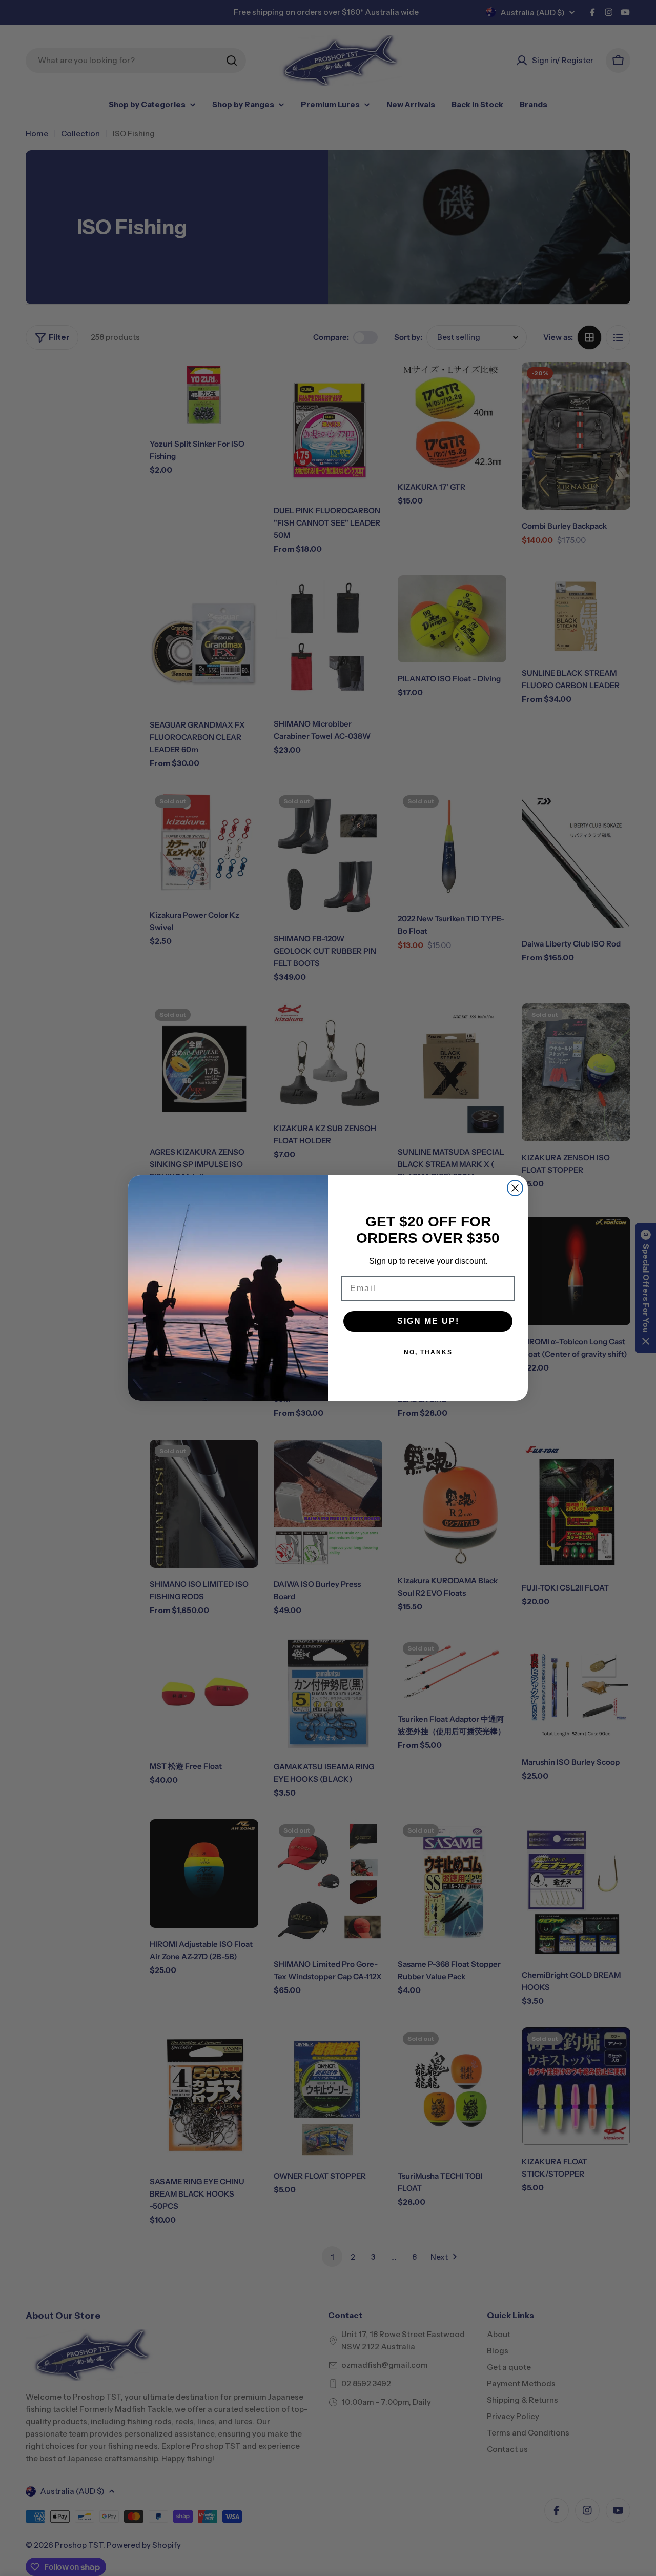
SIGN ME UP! (428, 1321)
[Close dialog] (515, 1188)
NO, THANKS (428, 1352)
